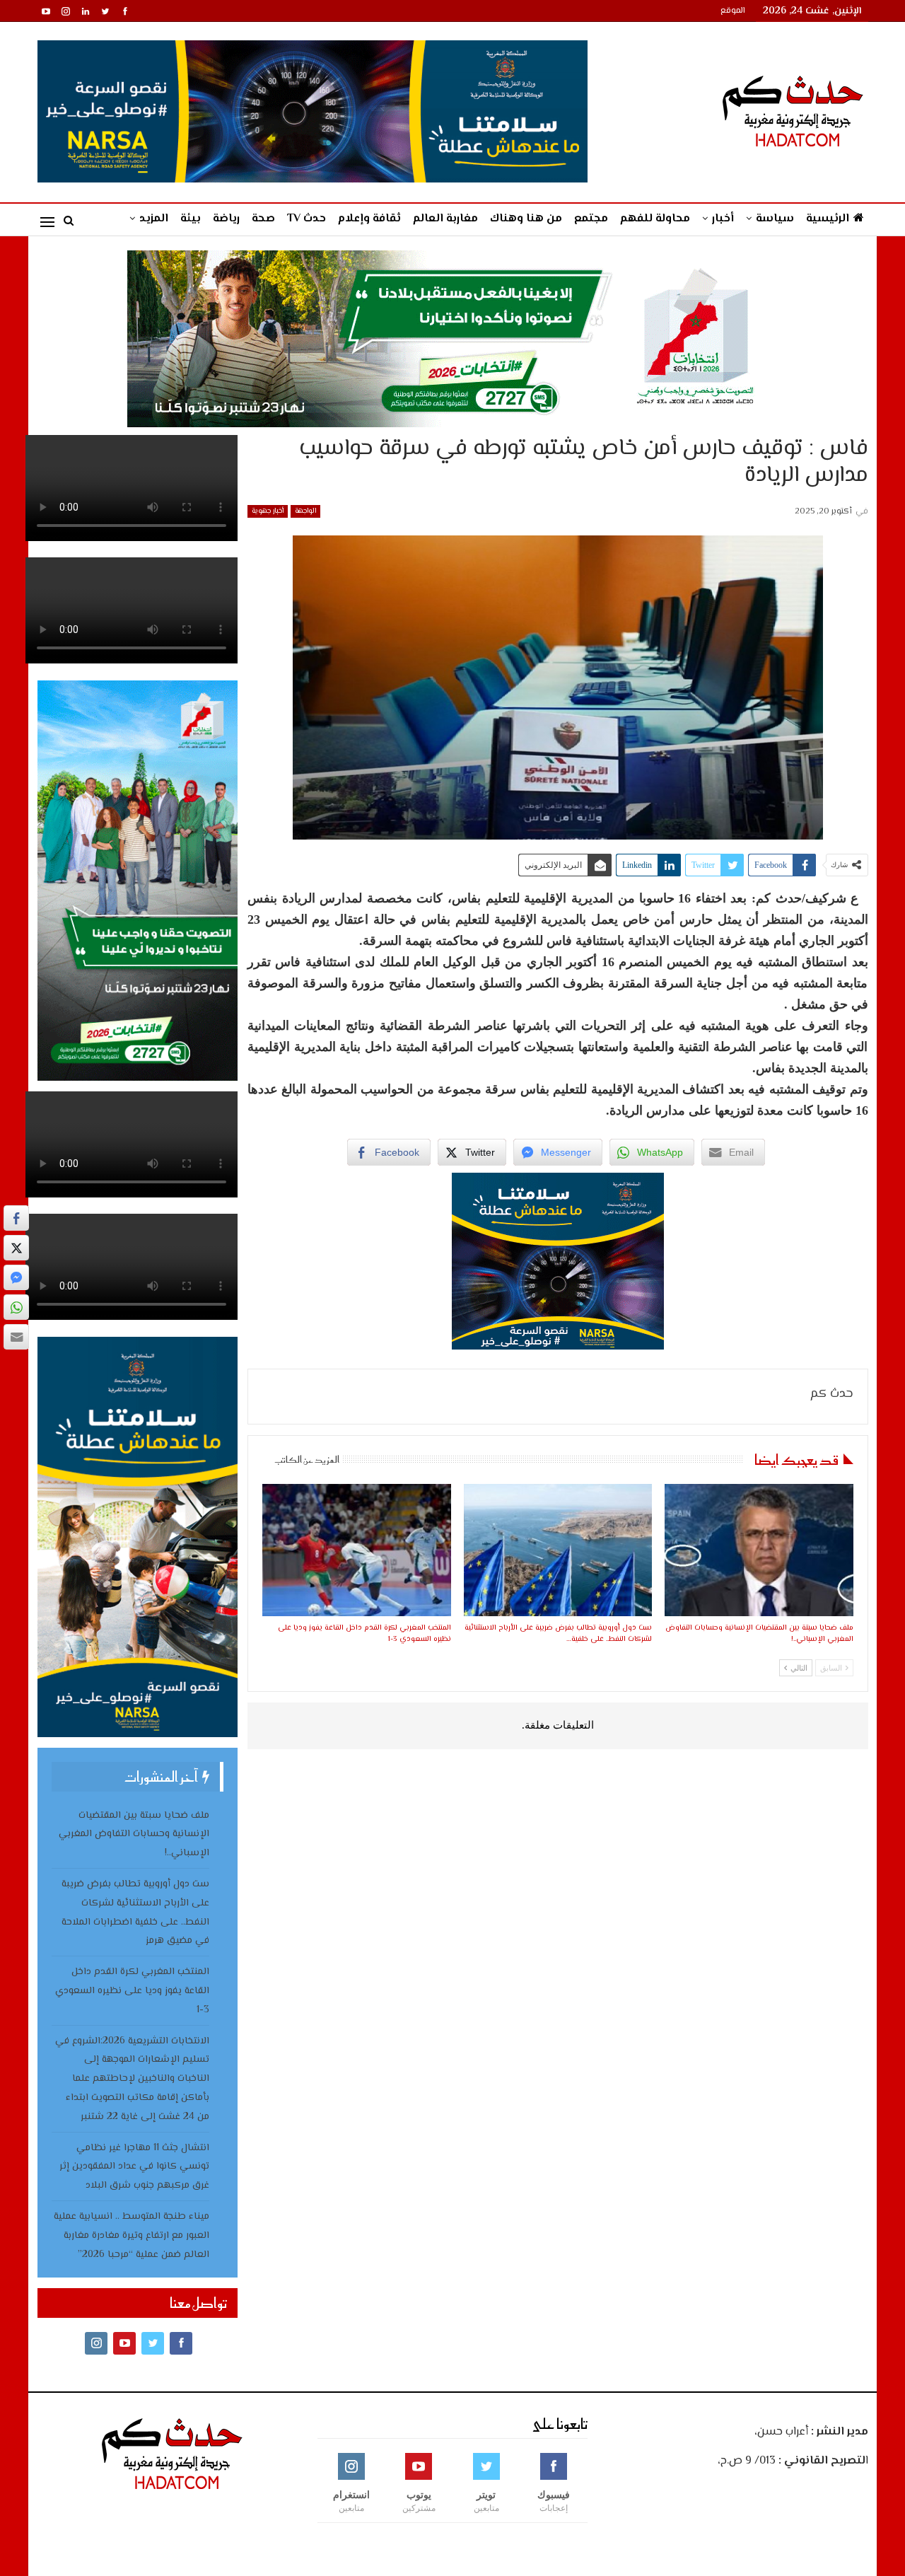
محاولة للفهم (655, 219)
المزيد (154, 219)
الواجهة (305, 511)
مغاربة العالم (445, 219)
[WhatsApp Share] (16, 1307)
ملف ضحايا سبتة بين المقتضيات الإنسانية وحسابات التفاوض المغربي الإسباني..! (134, 1835)
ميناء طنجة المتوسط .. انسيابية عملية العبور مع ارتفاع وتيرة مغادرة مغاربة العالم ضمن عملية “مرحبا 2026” (132, 2236)
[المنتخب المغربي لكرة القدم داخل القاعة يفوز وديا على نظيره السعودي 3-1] (356, 1550)
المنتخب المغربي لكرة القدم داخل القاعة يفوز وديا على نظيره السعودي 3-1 (132, 1991)
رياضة (226, 219)
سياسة (775, 219)
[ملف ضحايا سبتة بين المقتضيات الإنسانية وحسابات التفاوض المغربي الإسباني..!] (759, 1550)
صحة (263, 219)
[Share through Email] (16, 1337)
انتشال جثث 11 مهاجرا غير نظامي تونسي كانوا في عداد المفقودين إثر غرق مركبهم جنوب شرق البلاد (134, 2167)
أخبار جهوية (268, 511)
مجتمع (591, 219)
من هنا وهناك (526, 219)
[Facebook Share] (16, 1218)
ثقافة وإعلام (369, 219)
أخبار (723, 219)
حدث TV (306, 219)
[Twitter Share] (16, 1248)
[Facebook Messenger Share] (16, 1277)
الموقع (733, 11)
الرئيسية (828, 219)
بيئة (191, 219)
